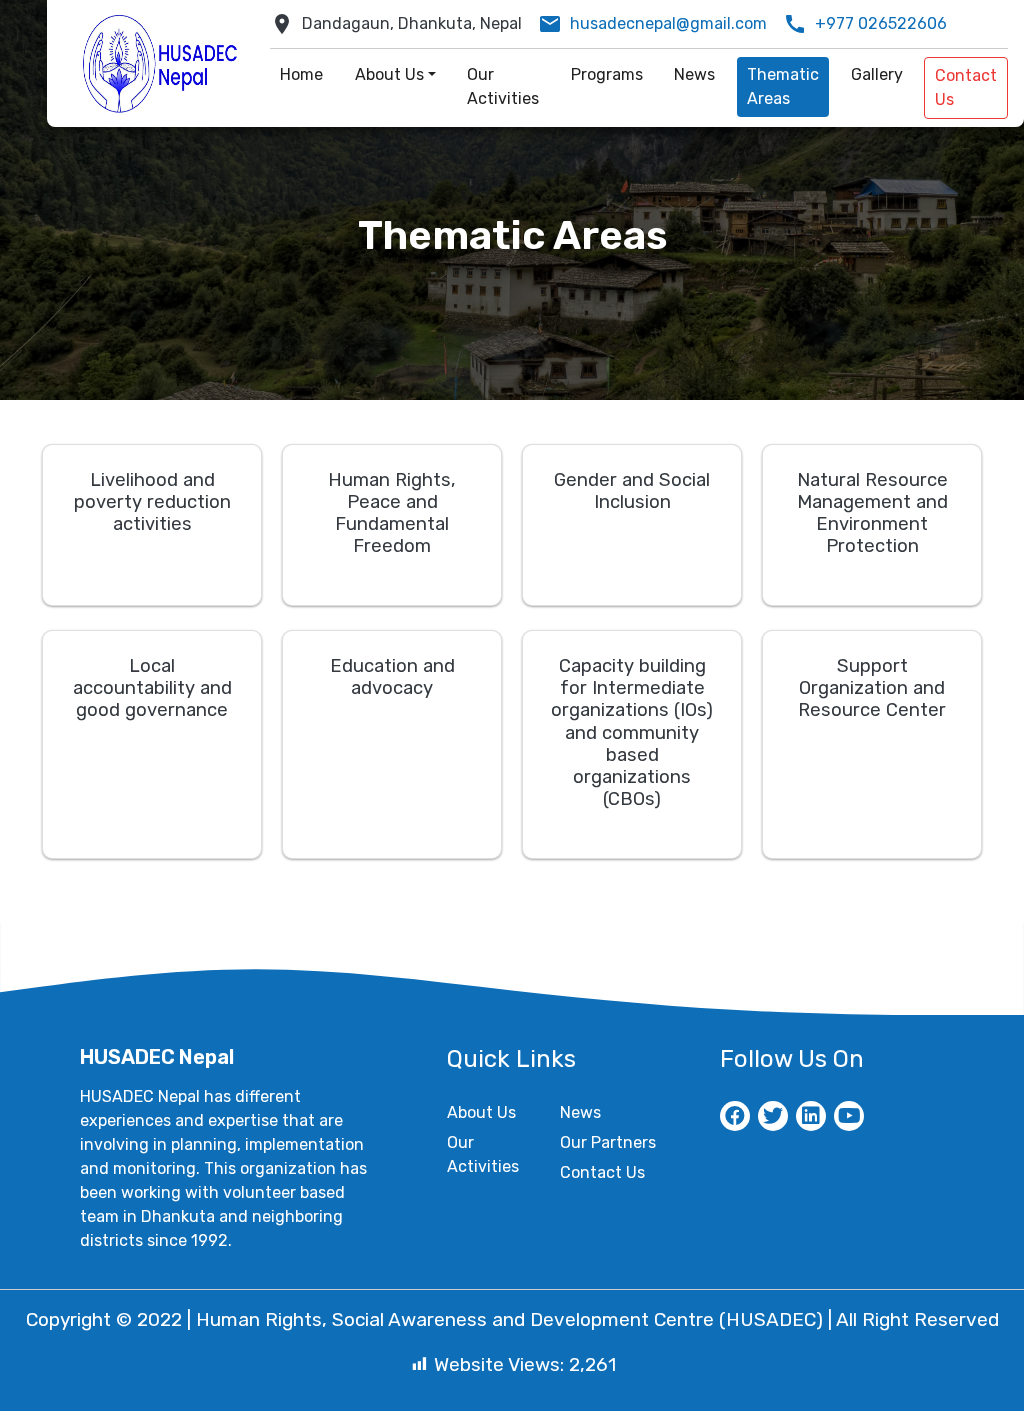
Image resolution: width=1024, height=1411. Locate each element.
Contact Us (602, 1172)
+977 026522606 (881, 23)
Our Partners (608, 1142)
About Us (481, 1112)
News (580, 1112)
